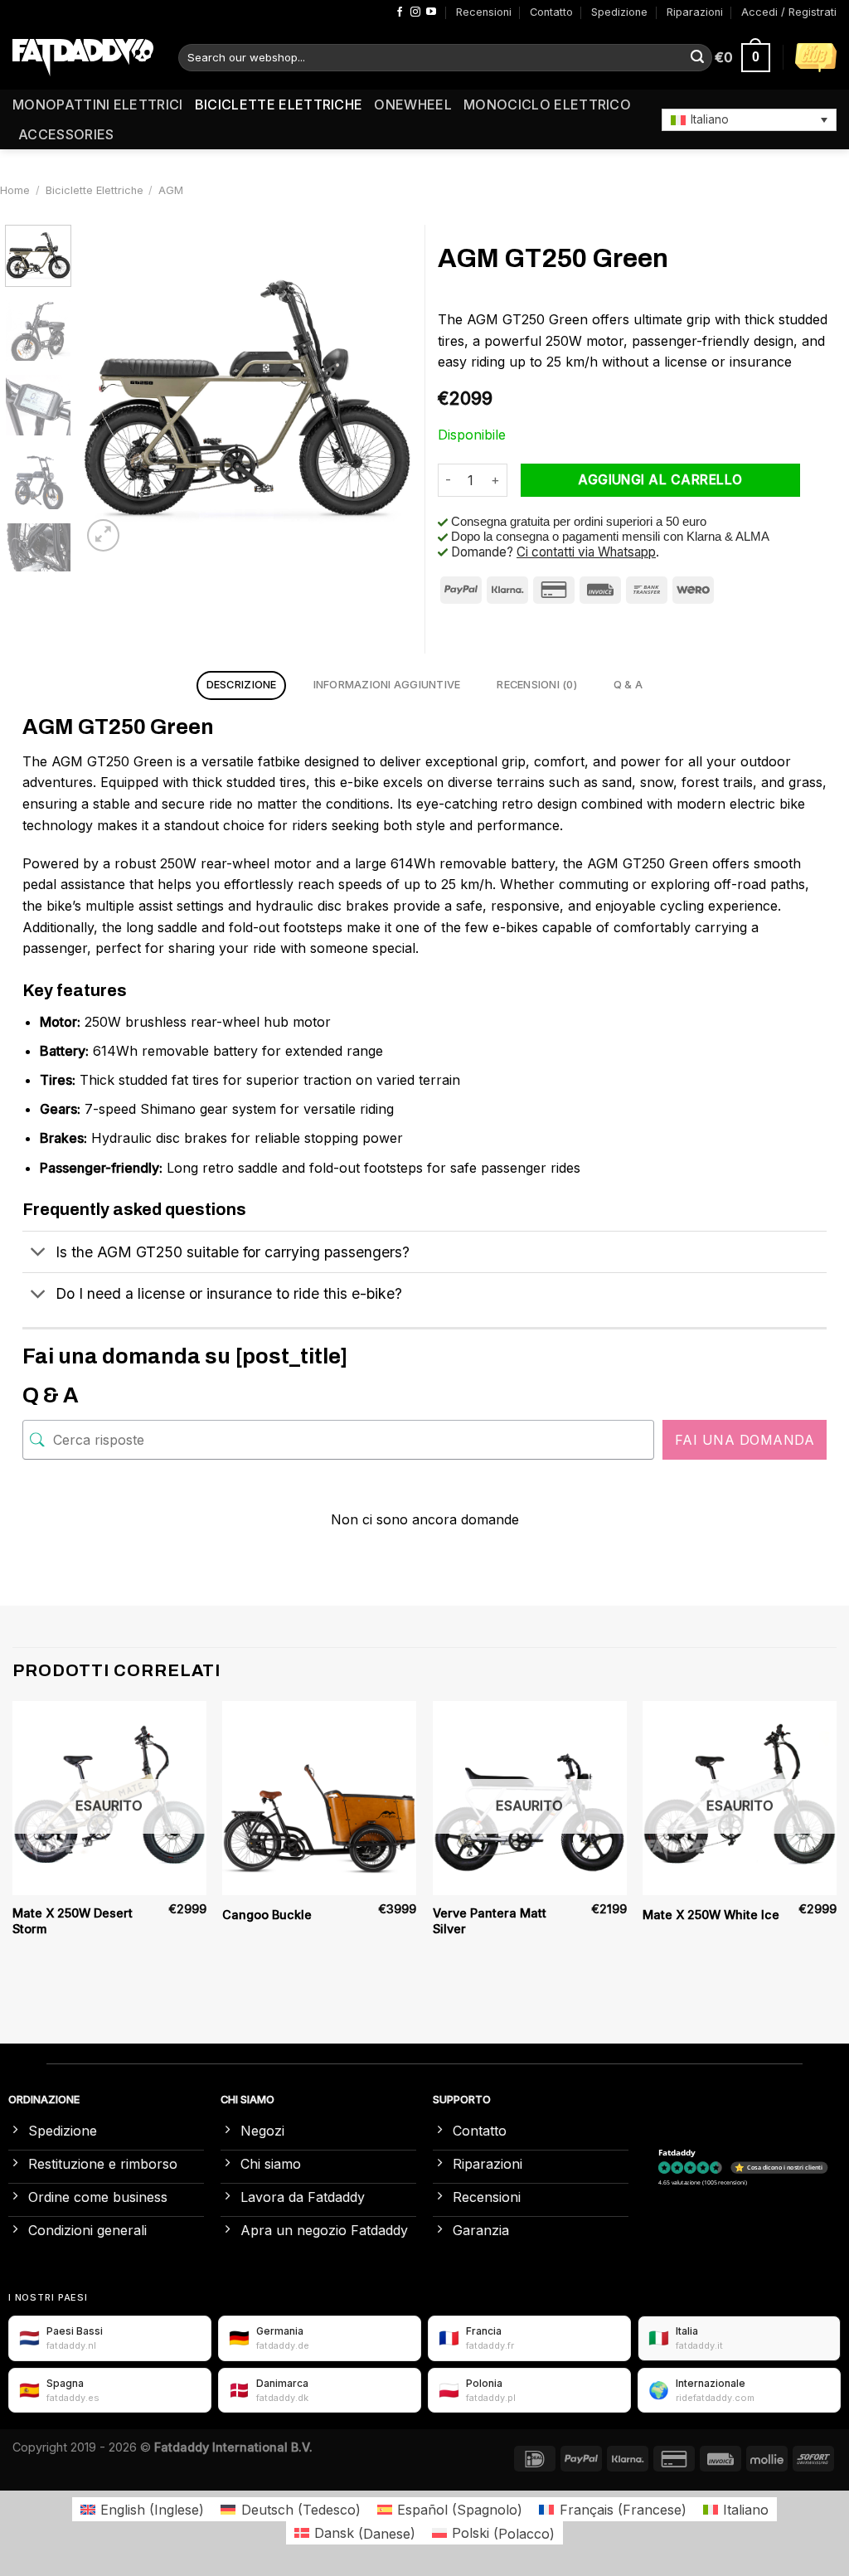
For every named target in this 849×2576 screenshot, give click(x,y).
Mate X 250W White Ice (711, 1915)
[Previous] (109, 390)
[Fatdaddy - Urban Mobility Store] (83, 58)
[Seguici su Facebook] (400, 12)
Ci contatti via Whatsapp (586, 552)
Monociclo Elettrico (547, 104)
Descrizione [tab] (242, 685)
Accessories (66, 134)
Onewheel (413, 104)
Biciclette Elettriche (279, 104)
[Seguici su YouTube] (431, 12)
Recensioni (484, 12)
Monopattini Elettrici (98, 104)
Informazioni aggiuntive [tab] (387, 685)
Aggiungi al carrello (660, 480)
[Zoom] (103, 535)
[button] (749, 119)
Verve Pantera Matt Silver (490, 1921)
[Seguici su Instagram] (415, 12)
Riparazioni (695, 12)
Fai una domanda (745, 1440)
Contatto (551, 12)
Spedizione (619, 12)
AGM (171, 190)
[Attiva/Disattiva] (39, 1254)
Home (15, 190)
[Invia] (697, 58)
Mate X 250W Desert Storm (73, 1921)
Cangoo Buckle (267, 1915)
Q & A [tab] (628, 685)
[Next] (385, 390)
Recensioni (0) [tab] (537, 685)
